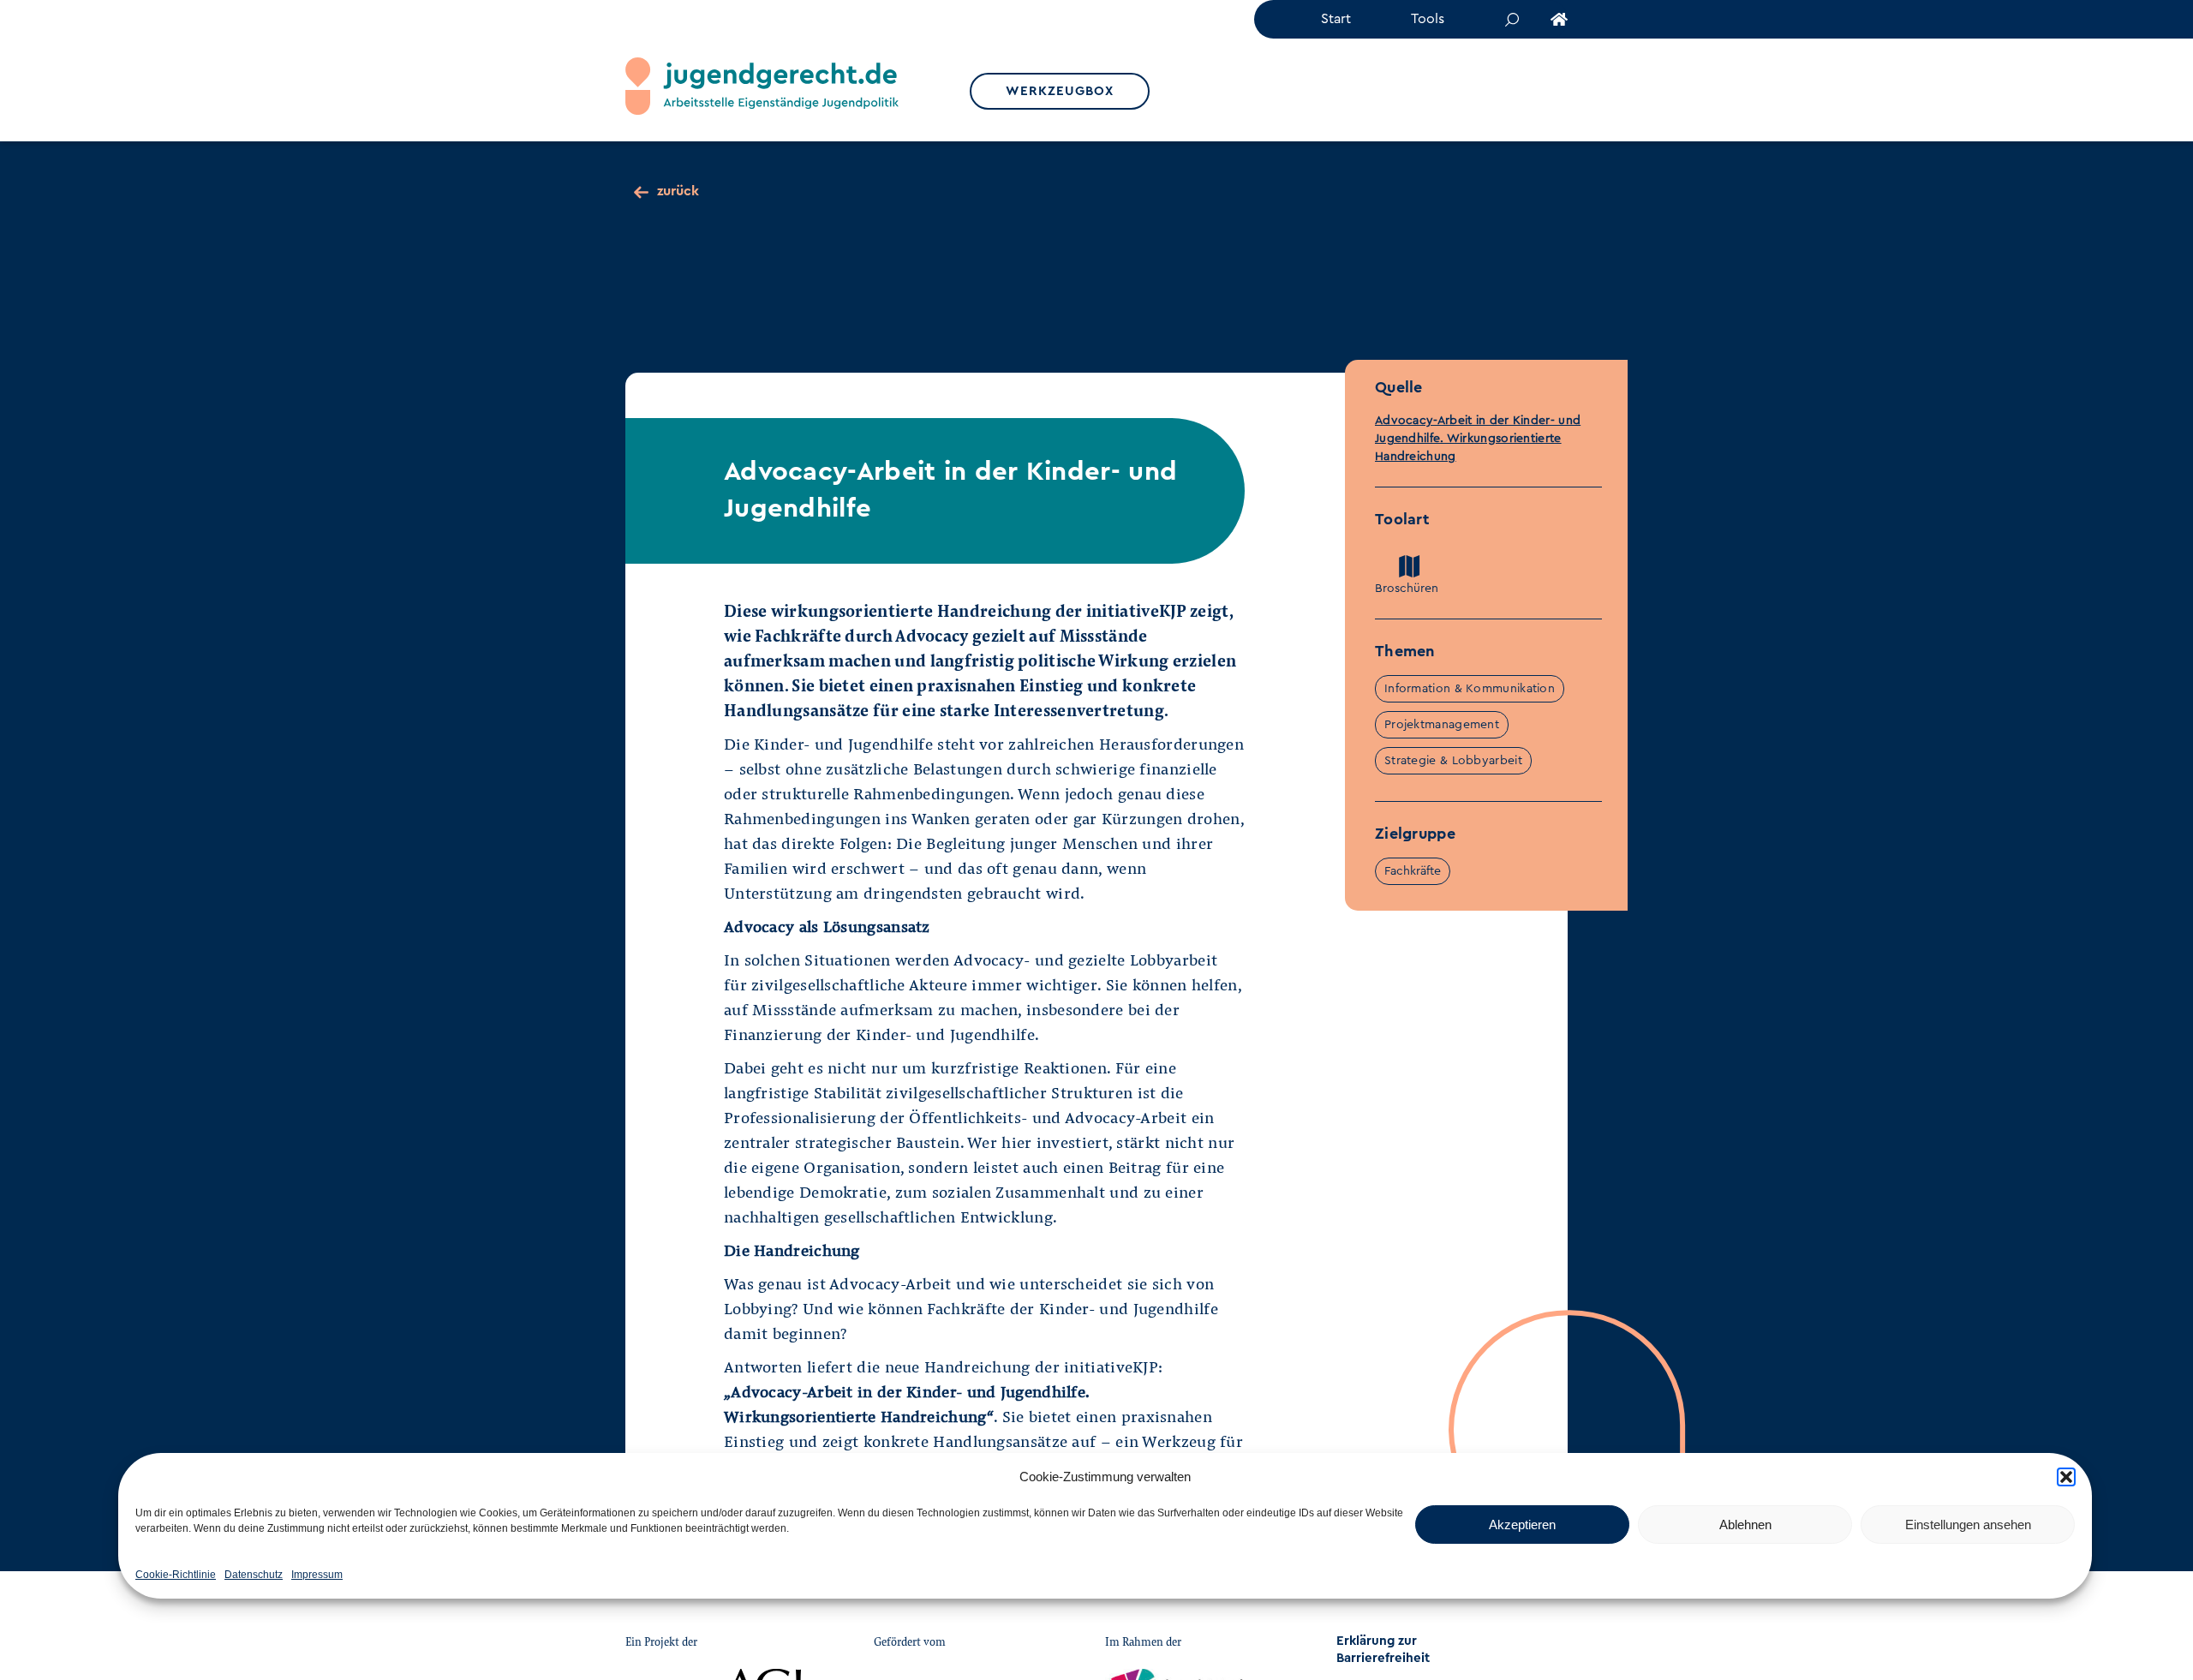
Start (1336, 19)
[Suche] (1506, 19)
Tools (1428, 19)
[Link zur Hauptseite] (1553, 19)
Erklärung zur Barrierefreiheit (1383, 1650)
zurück (678, 191)
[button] (2066, 1477)
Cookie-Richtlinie (176, 1575)
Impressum (317, 1575)
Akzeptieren (1522, 1525)
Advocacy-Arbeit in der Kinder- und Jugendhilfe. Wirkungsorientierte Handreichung (1478, 439)
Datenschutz (254, 1575)
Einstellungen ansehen (1968, 1525)
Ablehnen (1745, 1525)
